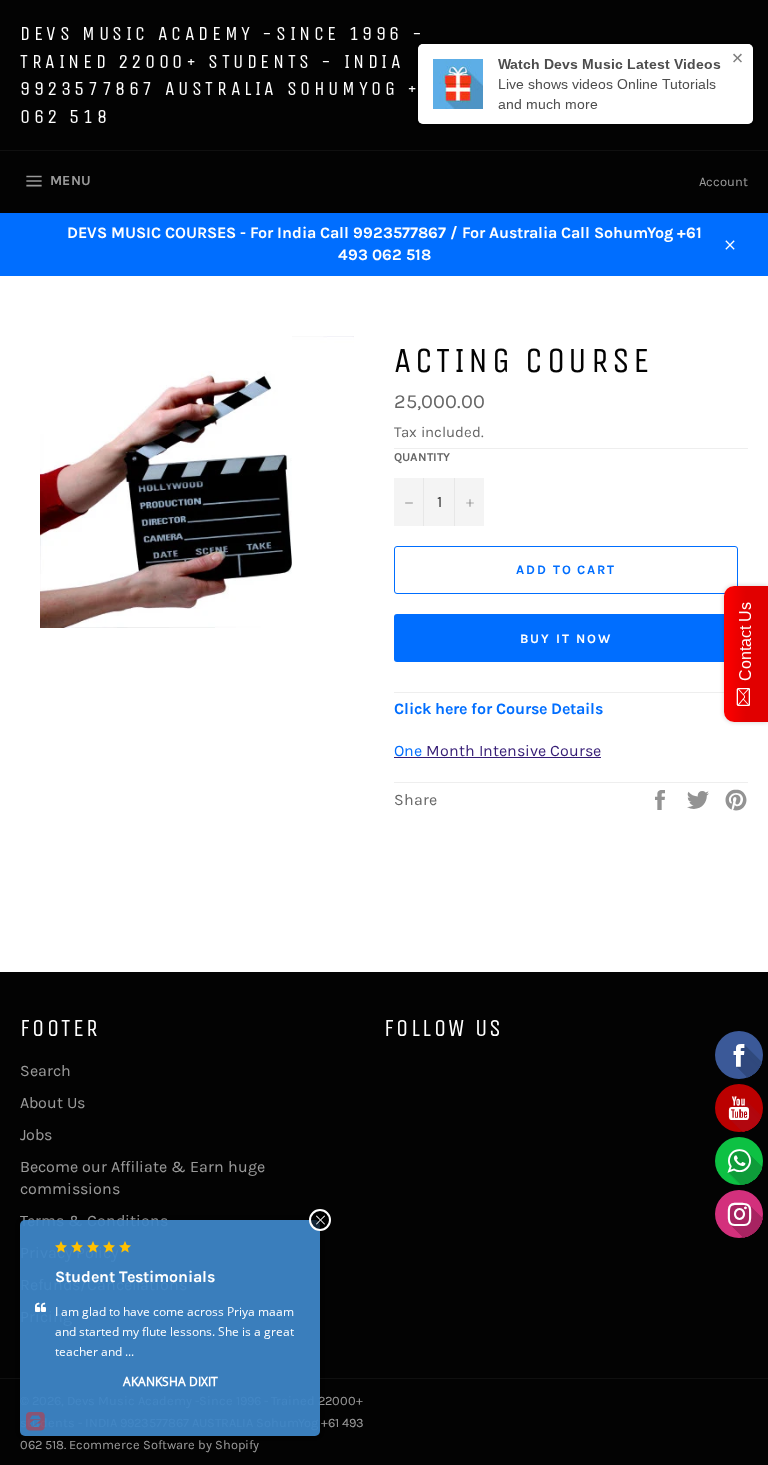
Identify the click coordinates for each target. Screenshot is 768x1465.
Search (45, 1070)
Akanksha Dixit (170, 1381)
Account (723, 181)
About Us (52, 1102)
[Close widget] (320, 1220)
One (408, 750)
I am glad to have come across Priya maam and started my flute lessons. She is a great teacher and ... (174, 1331)
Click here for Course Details (498, 708)
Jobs (36, 1134)
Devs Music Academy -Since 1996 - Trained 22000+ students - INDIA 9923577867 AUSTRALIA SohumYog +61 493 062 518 (258, 75)
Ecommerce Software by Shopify (164, 1444)
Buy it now (566, 638)
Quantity (422, 457)
